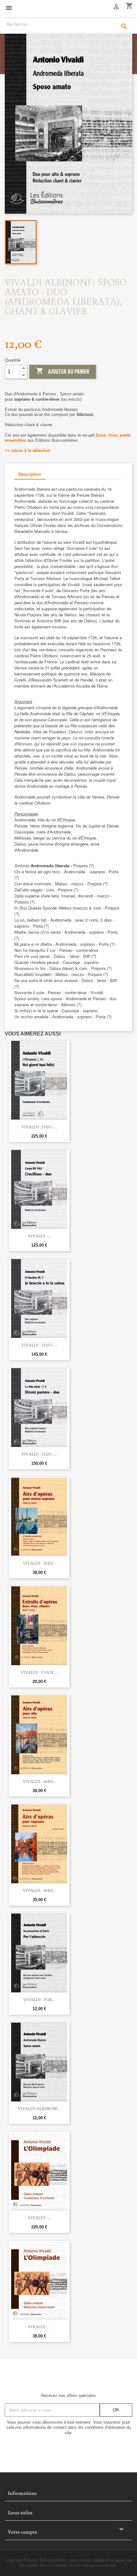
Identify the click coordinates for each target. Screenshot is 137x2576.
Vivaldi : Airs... (39, 1563)
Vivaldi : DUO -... (39, 1127)
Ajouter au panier (63, 371)
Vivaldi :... (39, 1236)
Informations (22, 2493)
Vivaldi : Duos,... (39, 1672)
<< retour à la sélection (28, 450)
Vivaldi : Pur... (39, 1999)
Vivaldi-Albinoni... (39, 2109)
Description (30, 474)
